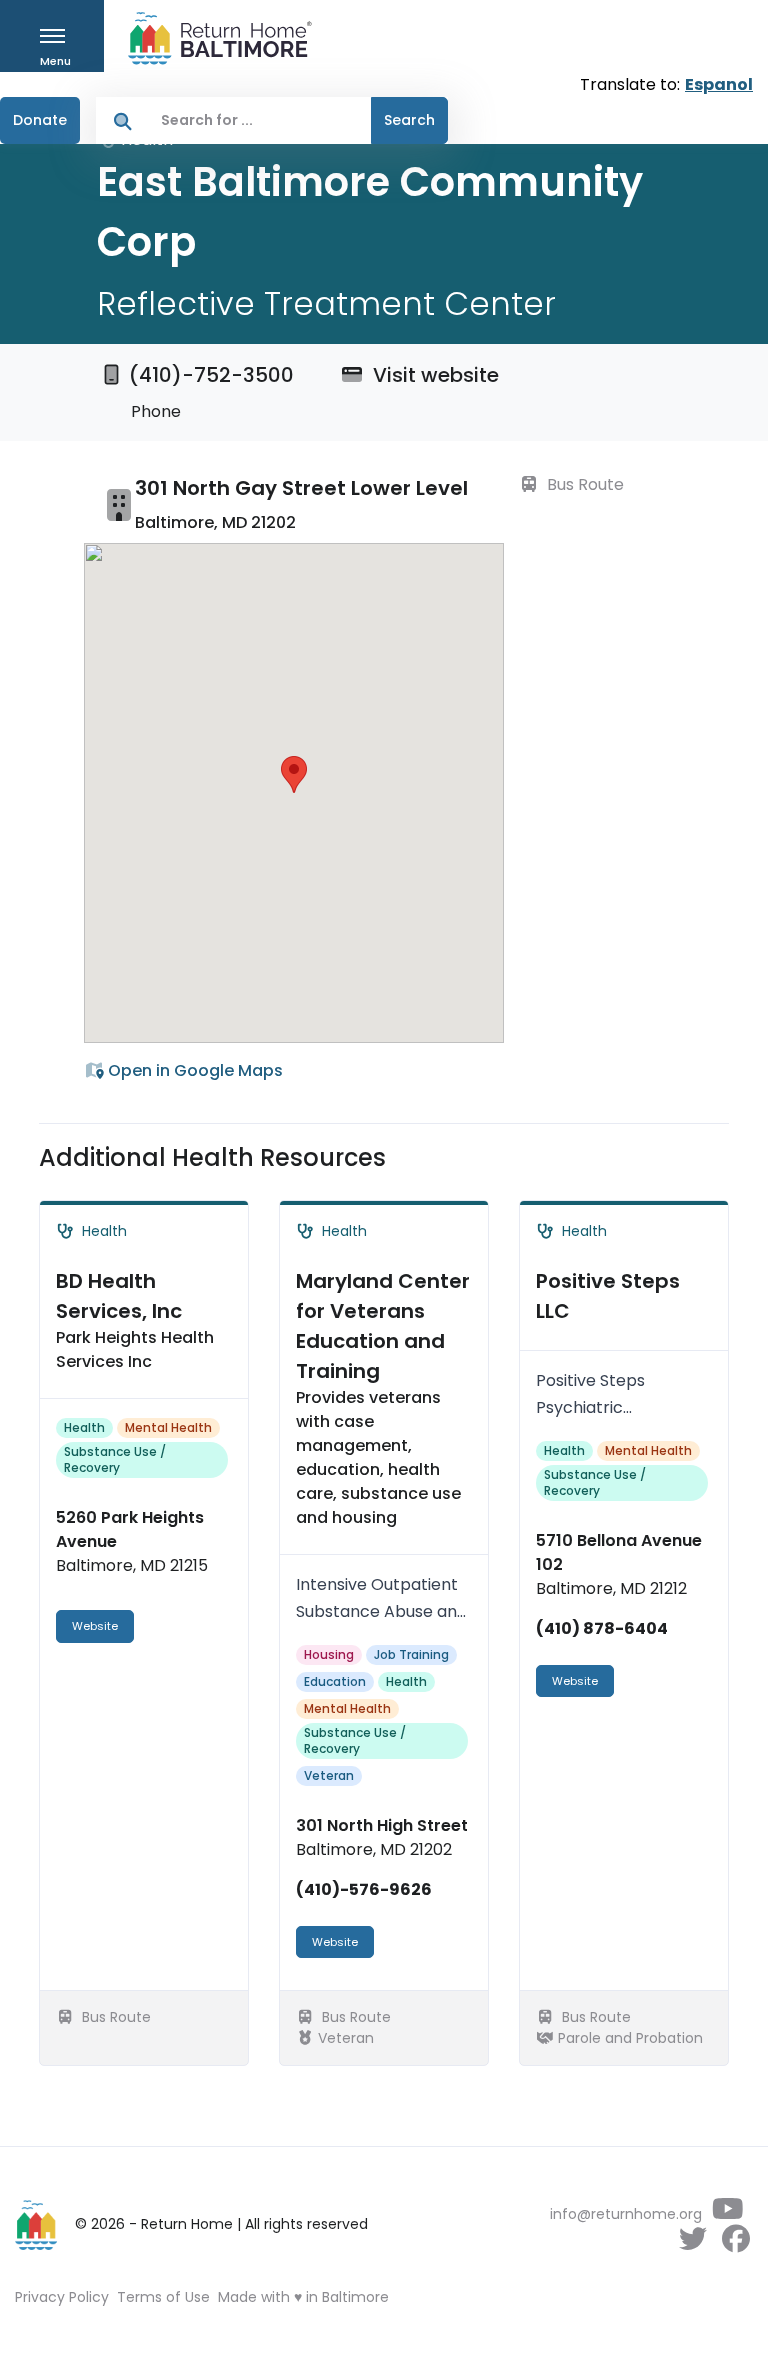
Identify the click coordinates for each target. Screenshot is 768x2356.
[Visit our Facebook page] (735, 2244)
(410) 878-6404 (602, 1628)
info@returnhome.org (626, 2214)
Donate (40, 120)
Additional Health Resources (212, 1157)
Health (84, 1427)
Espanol (719, 84)
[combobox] (260, 120)
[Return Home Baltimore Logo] (37, 2225)
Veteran (329, 1775)
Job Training (411, 1654)
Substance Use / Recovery (115, 1459)
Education (335, 1681)
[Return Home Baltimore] (212, 38)
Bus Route (583, 484)
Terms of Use (163, 2297)
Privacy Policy (62, 2297)
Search (409, 120)
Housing (329, 1654)
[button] (294, 774)
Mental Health (168, 1427)
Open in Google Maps (193, 1070)
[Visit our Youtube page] (727, 2214)
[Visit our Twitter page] (692, 2244)
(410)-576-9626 (364, 1889)
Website (95, 1626)
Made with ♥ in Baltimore (303, 2297)
